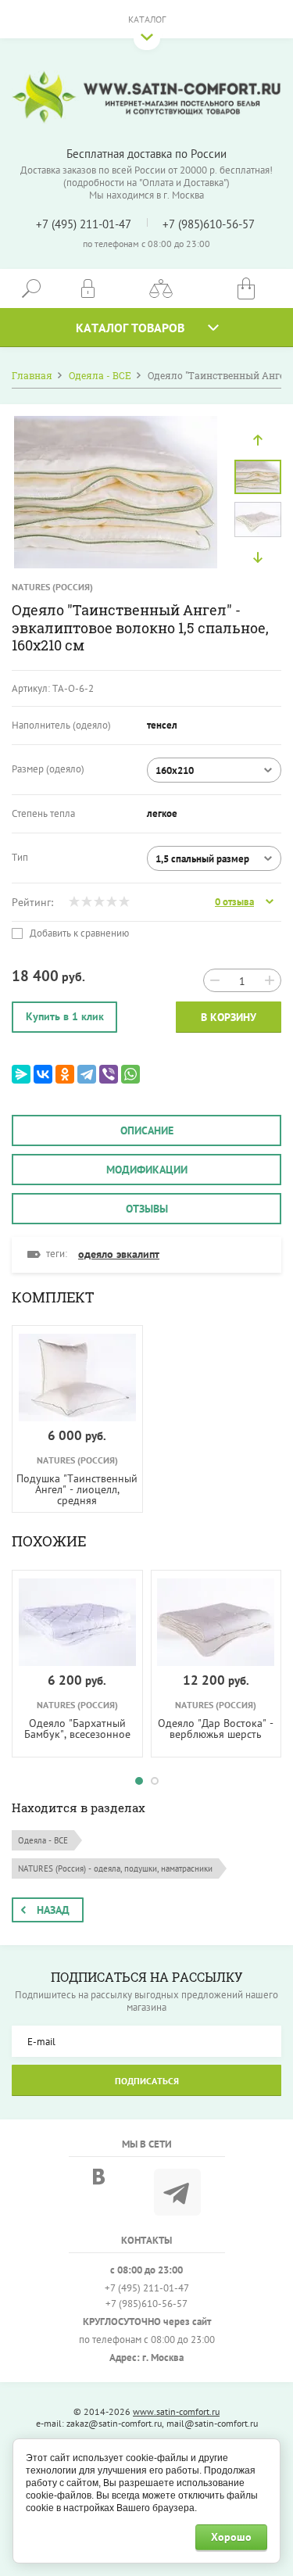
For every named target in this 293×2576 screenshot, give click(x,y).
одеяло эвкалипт (119, 1254)
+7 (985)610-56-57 (209, 224)
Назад (53, 1910)
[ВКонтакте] (43, 1074)
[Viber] (109, 1074)
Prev (258, 440)
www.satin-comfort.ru (176, 2411)
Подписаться (147, 2081)
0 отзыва (234, 902)
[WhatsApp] (130, 1074)
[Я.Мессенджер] (21, 1074)
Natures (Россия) (52, 587)
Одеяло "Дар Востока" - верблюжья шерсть (216, 1729)
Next (258, 557)
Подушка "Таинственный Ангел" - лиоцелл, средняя (77, 1489)
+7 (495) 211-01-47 (84, 224)
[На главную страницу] (146, 97)
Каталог (147, 19)
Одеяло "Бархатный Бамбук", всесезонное (77, 1729)
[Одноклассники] (65, 1074)
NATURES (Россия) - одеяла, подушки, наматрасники (115, 1868)
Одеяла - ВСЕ (43, 1840)
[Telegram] (87, 1074)
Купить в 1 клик (65, 1016)
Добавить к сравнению (78, 933)
